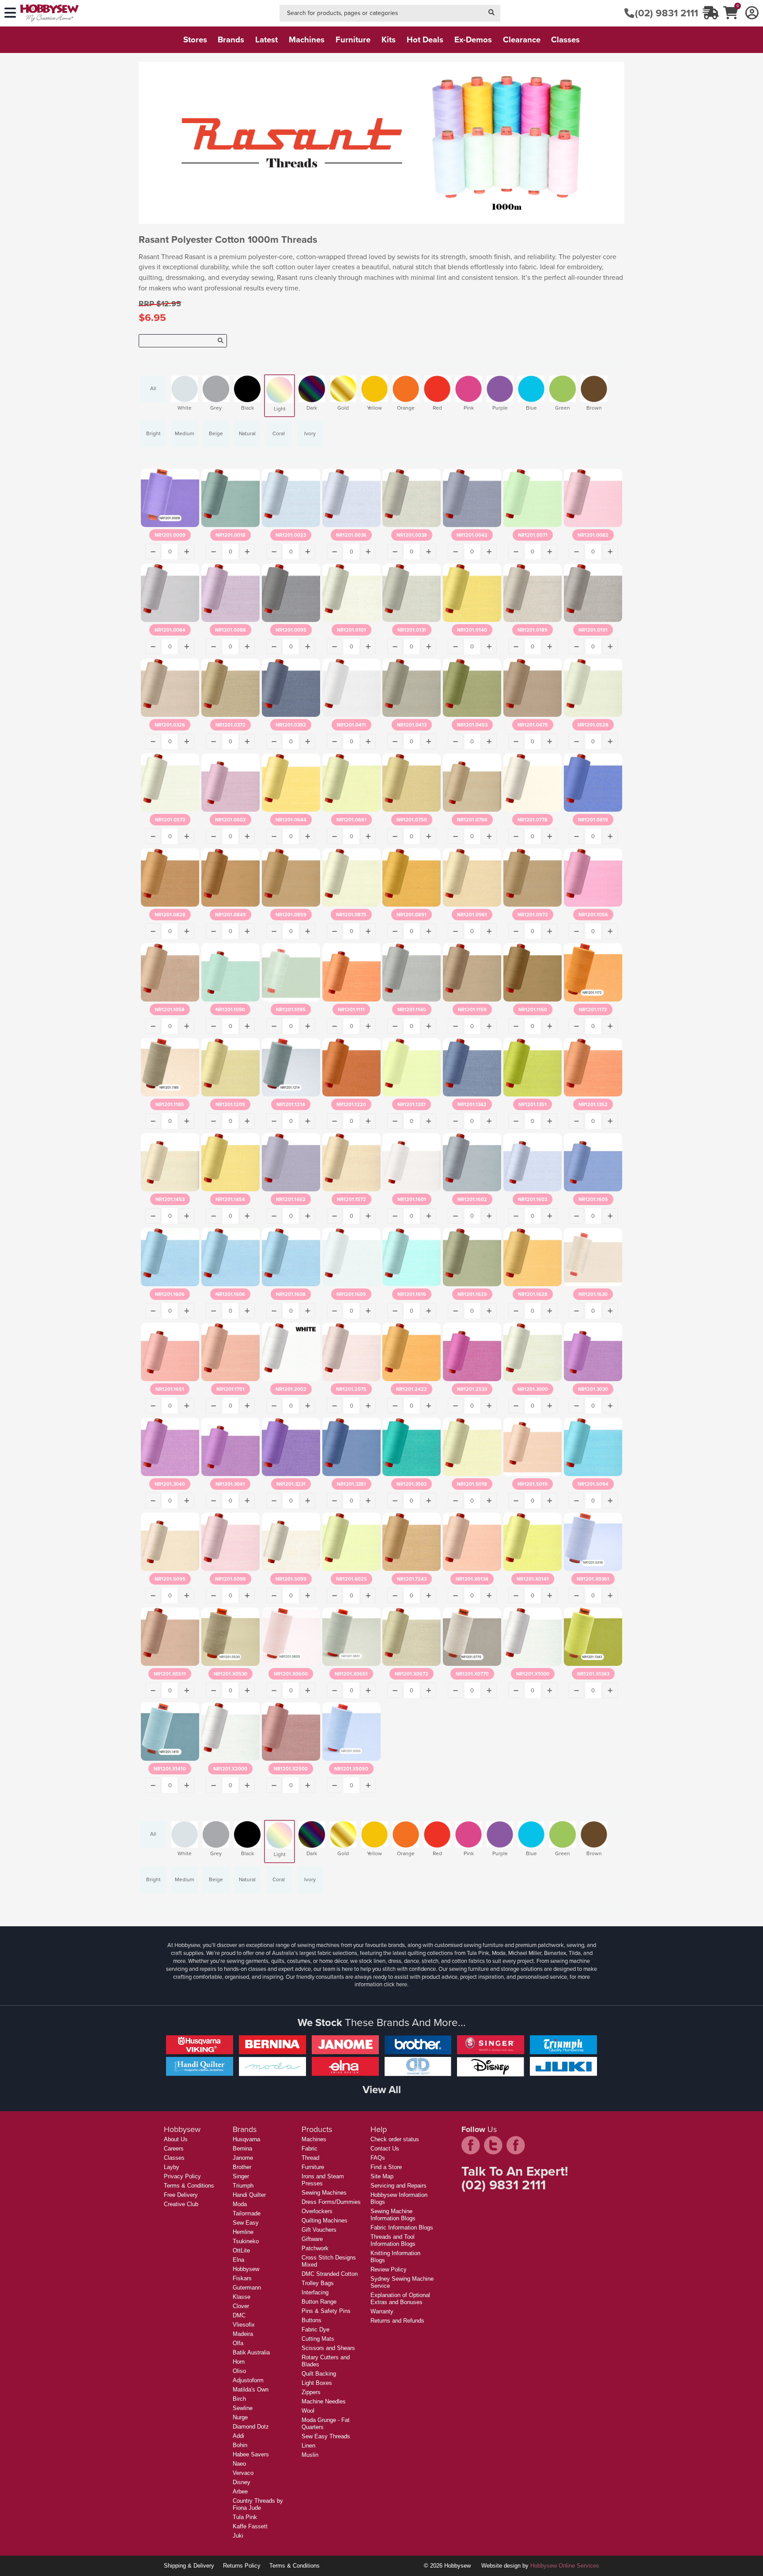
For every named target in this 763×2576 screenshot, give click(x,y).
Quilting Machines (325, 2220)
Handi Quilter (249, 2195)
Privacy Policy (182, 2176)
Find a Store (386, 2167)
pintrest (516, 2145)
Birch (239, 2399)
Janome (243, 2158)
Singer (241, 2176)
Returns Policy (242, 2566)
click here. (396, 1984)
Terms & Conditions (189, 2186)
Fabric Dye (315, 2329)
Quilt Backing (319, 2374)
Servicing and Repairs (398, 2186)
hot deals (425, 40)
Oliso (239, 2371)
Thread (310, 2158)
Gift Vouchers (319, 2230)
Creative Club (181, 2204)
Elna (238, 2260)
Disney (242, 2482)
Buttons (312, 2320)
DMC (239, 2315)
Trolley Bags (318, 2283)
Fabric (310, 2149)
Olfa (238, 2343)
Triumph (243, 2186)
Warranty (382, 2311)
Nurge (240, 2417)
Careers (174, 2149)
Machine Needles (324, 2401)
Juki (238, 2536)
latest (266, 40)
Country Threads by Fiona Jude (258, 2504)
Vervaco (243, 2473)
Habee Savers (251, 2454)
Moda (240, 2204)
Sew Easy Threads (326, 2436)
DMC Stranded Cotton (330, 2274)
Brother (242, 2167)
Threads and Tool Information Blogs (393, 2240)
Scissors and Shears (328, 2348)
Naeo (239, 2464)
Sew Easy (246, 2223)
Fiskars (242, 2278)
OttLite (241, 2250)
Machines (314, 2139)
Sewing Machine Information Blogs (393, 2215)
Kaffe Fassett (250, 2526)
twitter (493, 2145)
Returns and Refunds (397, 2321)
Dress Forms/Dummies (331, 2202)
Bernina (242, 2149)
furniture (353, 40)
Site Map (382, 2176)
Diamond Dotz (251, 2427)
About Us (176, 2139)
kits (389, 40)
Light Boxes (317, 2383)
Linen (308, 2446)
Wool (308, 2411)
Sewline (243, 2408)
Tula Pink (245, 2517)
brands (231, 40)
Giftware (312, 2239)
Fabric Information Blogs (402, 2228)
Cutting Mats (318, 2339)
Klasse (242, 2297)
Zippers (311, 2392)
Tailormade (247, 2213)
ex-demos (473, 40)
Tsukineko (246, 2241)
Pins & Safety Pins (326, 2311)
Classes (174, 2158)
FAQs (378, 2158)
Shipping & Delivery (189, 2566)
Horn (239, 2362)
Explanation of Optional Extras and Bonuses (400, 2299)
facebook (471, 2145)
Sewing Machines (324, 2193)
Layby (172, 2167)
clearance (522, 40)
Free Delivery (181, 2195)
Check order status (395, 2139)
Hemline (243, 2232)
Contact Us (385, 2149)
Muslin (310, 2455)
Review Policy (389, 2269)
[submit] (491, 13)
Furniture (313, 2167)
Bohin (240, 2445)
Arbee (240, 2491)
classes (565, 40)
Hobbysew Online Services (565, 2566)
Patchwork (315, 2248)
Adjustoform (248, 2380)
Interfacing (315, 2292)
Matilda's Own (251, 2390)
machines (307, 40)
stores (195, 40)
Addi (238, 2436)
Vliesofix (244, 2325)
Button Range (319, 2302)
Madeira (243, 2334)
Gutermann (247, 2288)
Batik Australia (251, 2352)
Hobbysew (246, 2269)
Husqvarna (246, 2139)
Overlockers (317, 2211)
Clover (241, 2306)
